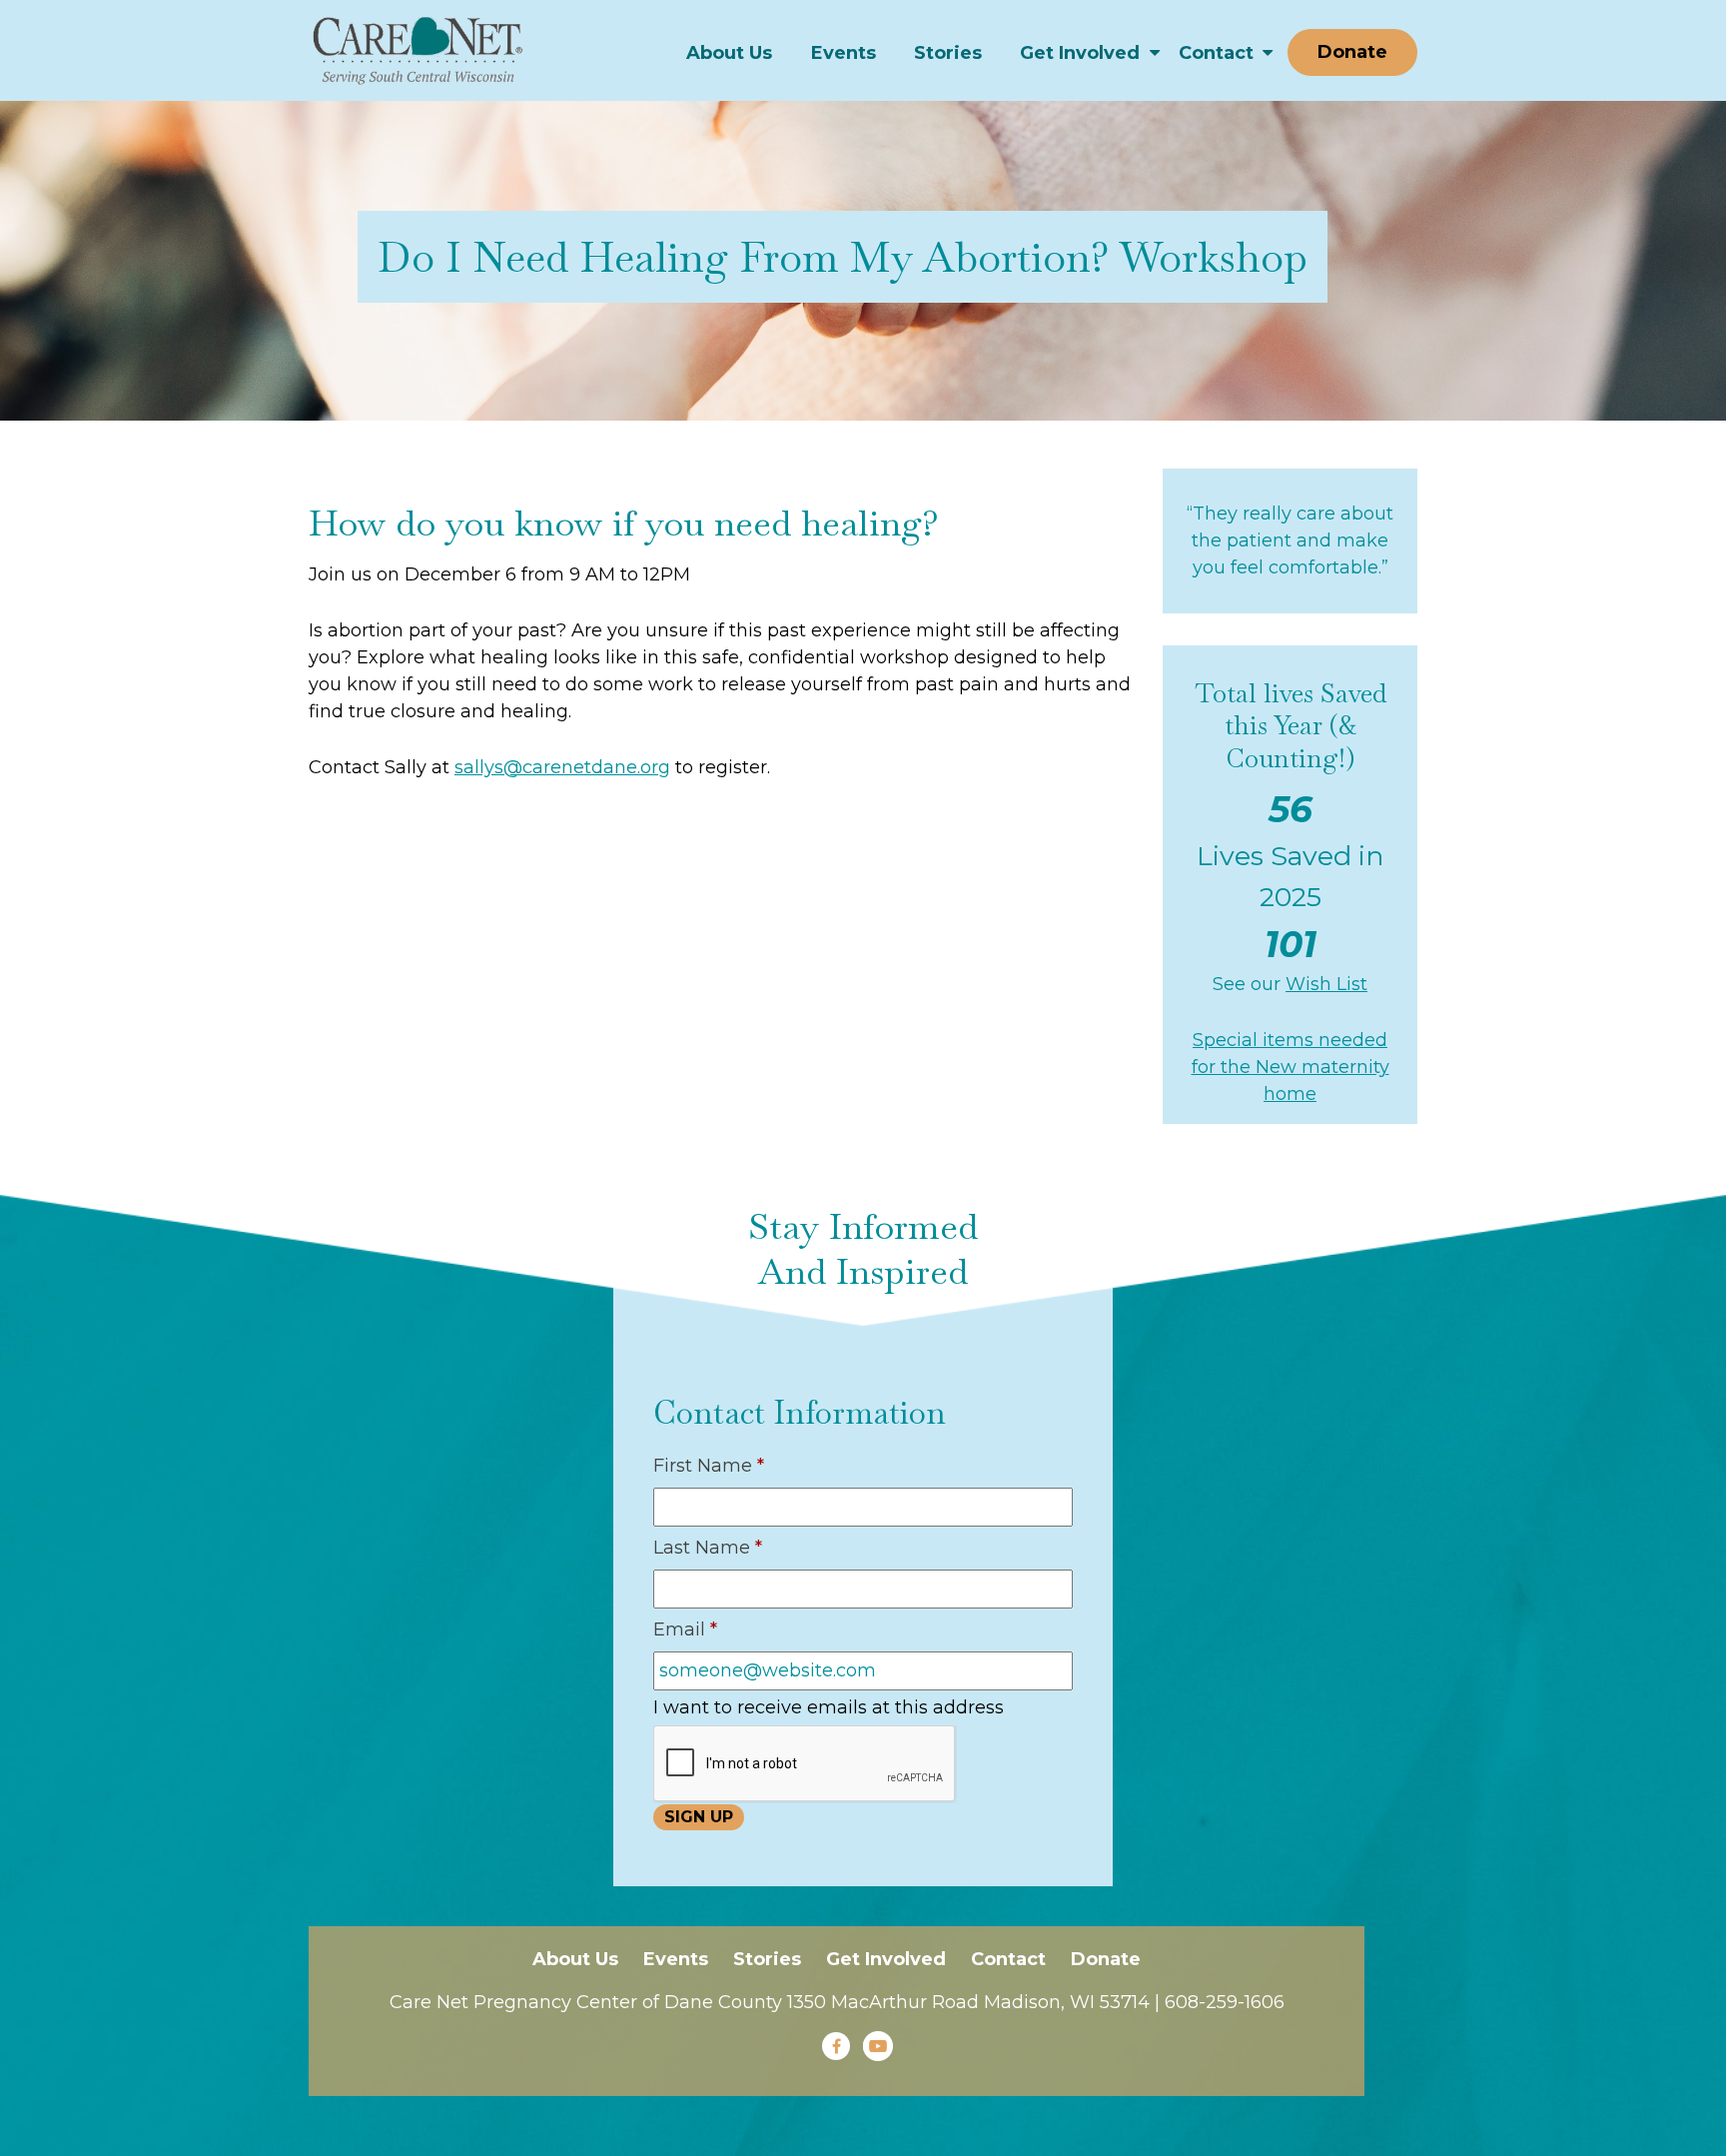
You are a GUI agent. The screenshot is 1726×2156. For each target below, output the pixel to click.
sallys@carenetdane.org (562, 767)
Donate (1352, 52)
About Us (729, 53)
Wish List (1326, 984)
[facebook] (836, 2046)
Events (844, 53)
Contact (1216, 53)
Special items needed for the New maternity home (1291, 1067)
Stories (948, 53)
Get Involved (1080, 53)
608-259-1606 (1225, 2002)
